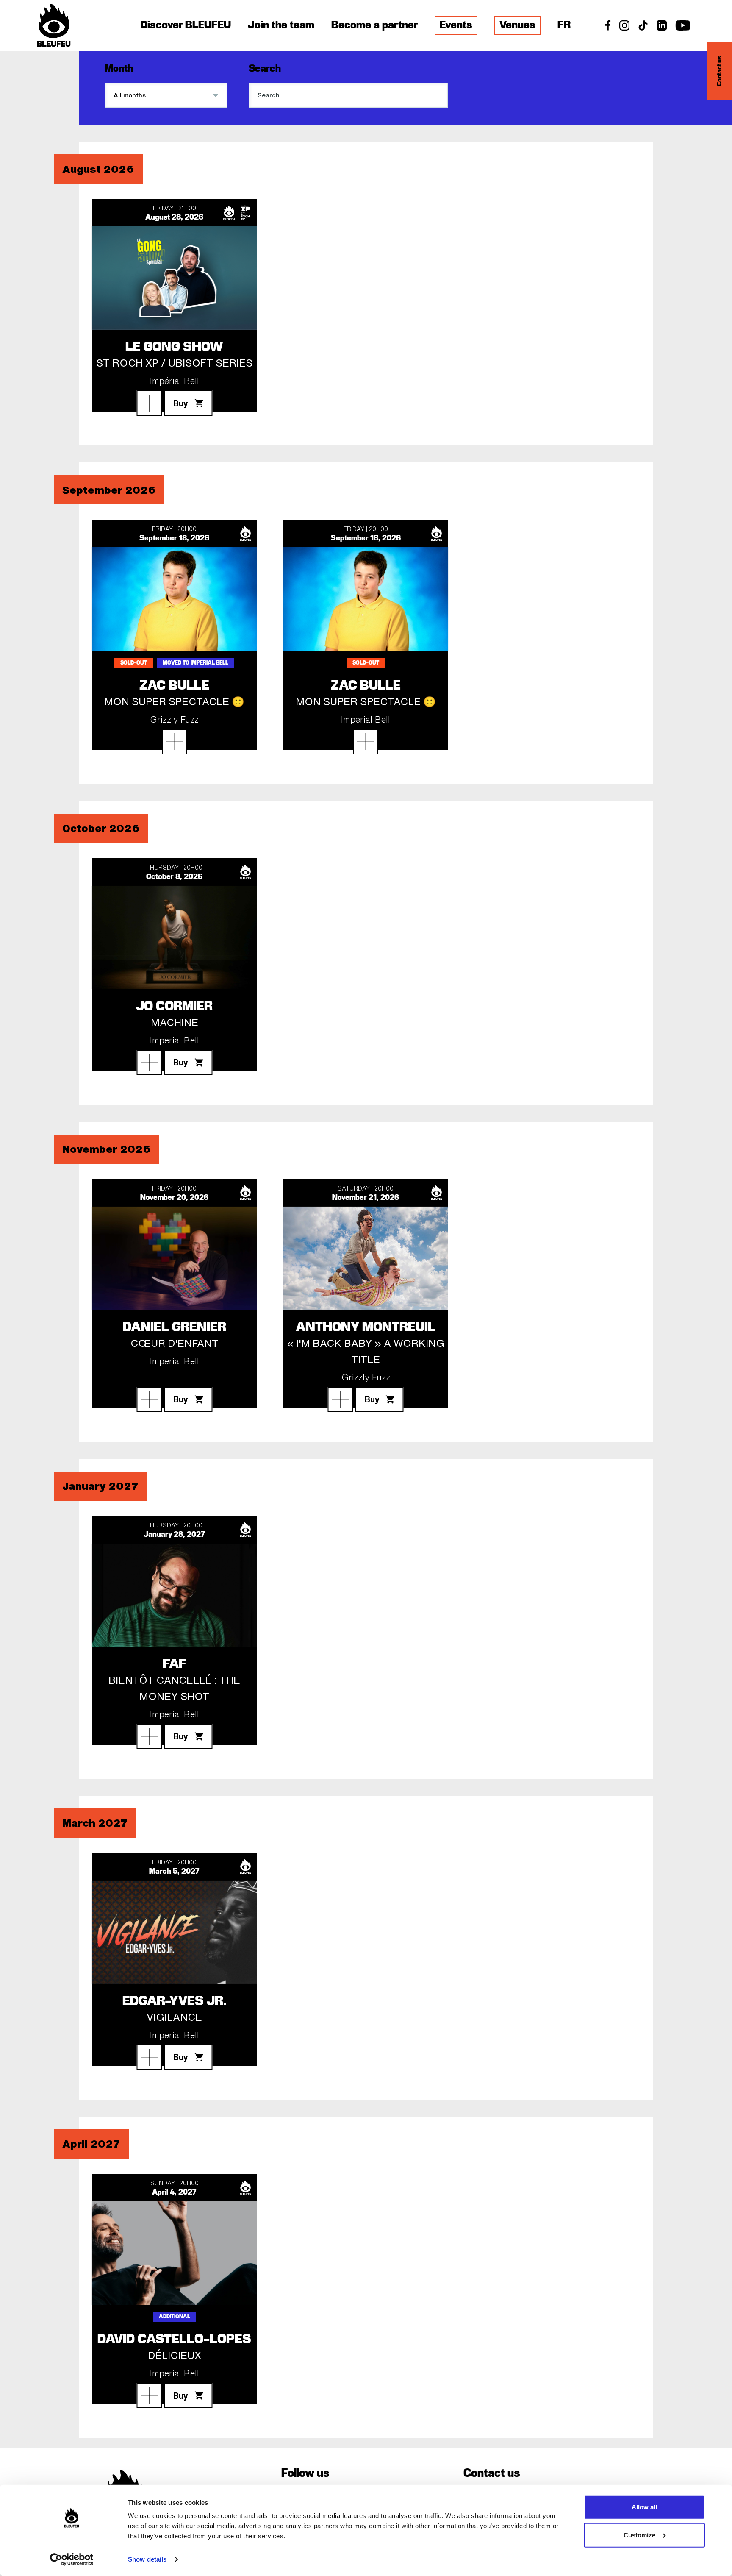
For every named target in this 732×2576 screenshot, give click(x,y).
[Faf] (149, 1736)
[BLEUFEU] (54, 25)
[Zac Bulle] (175, 742)
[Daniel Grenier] (149, 1399)
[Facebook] (608, 28)
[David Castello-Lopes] (149, 2395)
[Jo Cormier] (149, 1063)
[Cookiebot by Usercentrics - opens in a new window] (72, 2559)
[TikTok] (643, 28)
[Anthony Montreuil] (341, 1399)
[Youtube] (683, 28)
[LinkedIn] (662, 28)
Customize (639, 2535)
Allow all (644, 2507)
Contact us (720, 71)
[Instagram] (624, 28)
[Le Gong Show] (149, 403)
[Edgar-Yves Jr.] (149, 2057)
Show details (147, 2559)
